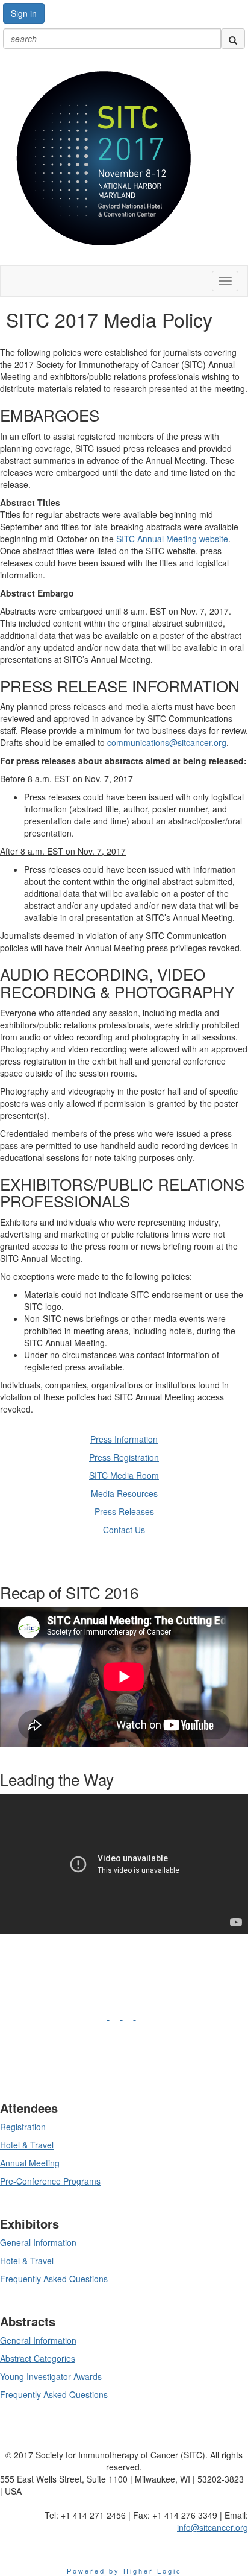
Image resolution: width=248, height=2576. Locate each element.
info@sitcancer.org (212, 2527)
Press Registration (124, 1457)
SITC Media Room (124, 1475)
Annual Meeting (30, 2163)
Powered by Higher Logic (124, 2571)
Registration (23, 2127)
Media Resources (124, 1493)
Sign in (24, 13)
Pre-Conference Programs (50, 2181)
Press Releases (124, 1511)
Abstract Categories (38, 2358)
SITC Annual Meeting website (172, 539)
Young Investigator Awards (51, 2376)
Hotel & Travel (27, 2145)
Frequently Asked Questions (54, 2279)
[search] (233, 39)
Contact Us (124, 1530)
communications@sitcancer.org (167, 742)
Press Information (124, 1439)
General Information (38, 2242)
